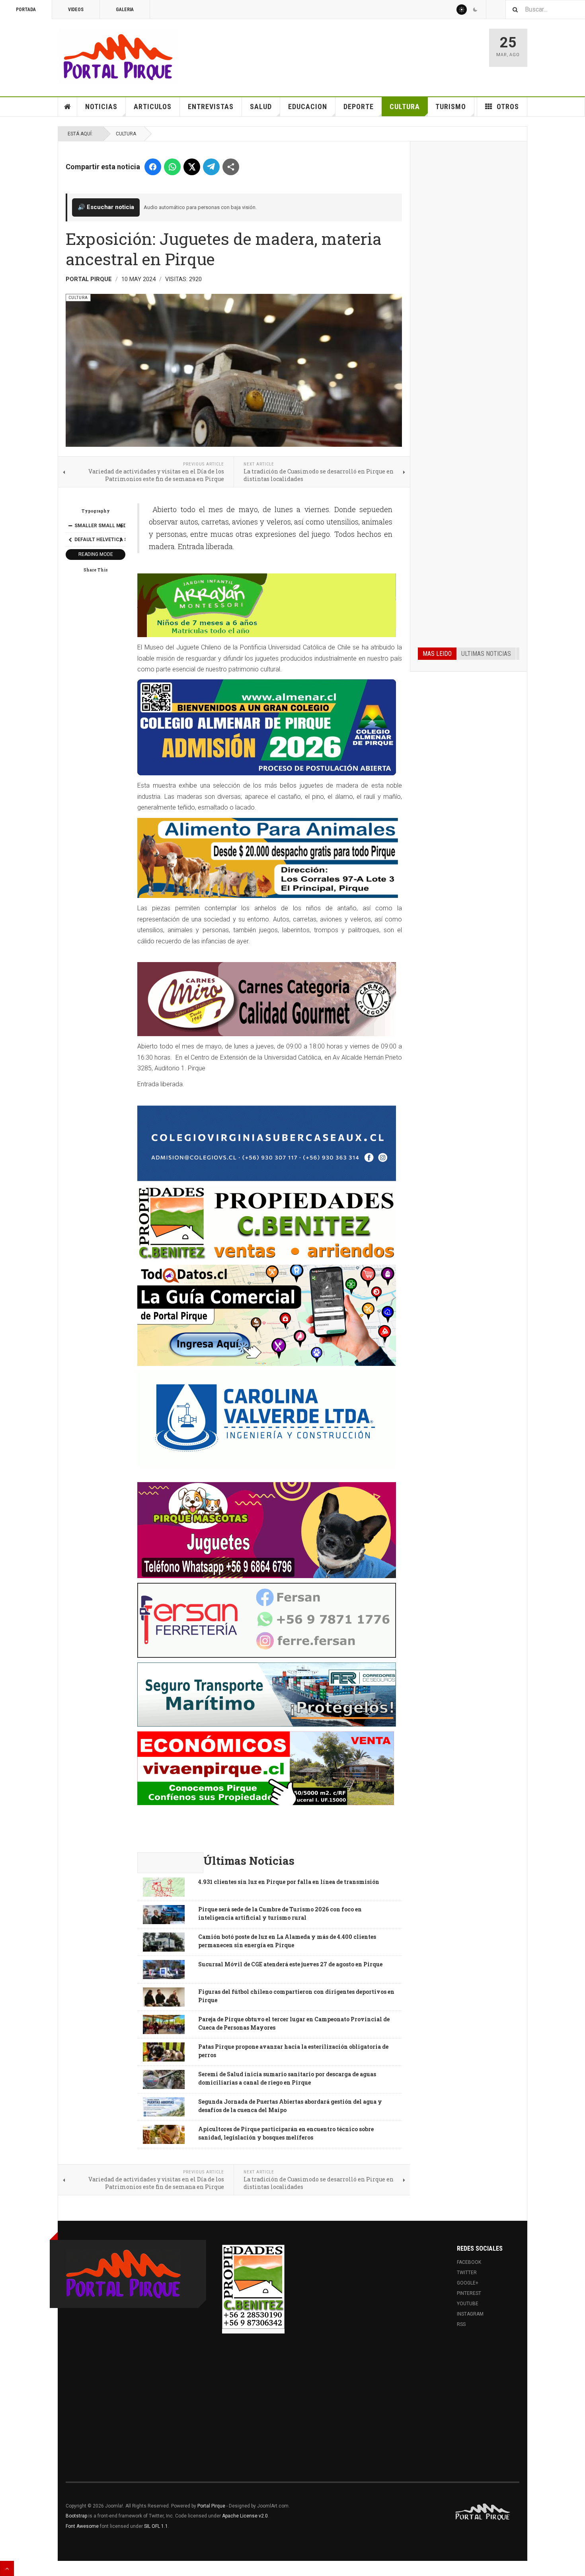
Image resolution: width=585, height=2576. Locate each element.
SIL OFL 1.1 (156, 2526)
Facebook (469, 2262)
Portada (26, 10)
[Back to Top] (7, 2568)
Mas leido (437, 654)
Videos (76, 10)
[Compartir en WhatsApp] (172, 167)
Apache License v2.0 (245, 2516)
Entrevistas (211, 107)
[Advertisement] (469, 270)
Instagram (470, 2314)
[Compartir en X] (192, 167)
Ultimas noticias (486, 654)
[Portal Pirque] (118, 56)
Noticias (101, 107)
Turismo (451, 107)
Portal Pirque (211, 2506)
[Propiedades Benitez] (253, 2287)
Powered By (483, 2512)
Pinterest (469, 2293)
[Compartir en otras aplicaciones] (231, 167)
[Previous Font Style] (70, 540)
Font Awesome (82, 2526)
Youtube (468, 2304)
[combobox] (545, 9)
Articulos (153, 107)
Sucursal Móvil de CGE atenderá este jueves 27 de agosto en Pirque (290, 1964)
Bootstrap (76, 2516)
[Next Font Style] (121, 540)
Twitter (467, 2273)
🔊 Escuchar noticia (106, 207)
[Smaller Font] (70, 526)
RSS (461, 2324)
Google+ (468, 2283)
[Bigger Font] (121, 526)
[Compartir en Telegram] (211, 167)
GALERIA (125, 10)
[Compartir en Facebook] (153, 167)
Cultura (405, 107)
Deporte (359, 107)
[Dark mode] (475, 10)
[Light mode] (462, 10)
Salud (261, 107)
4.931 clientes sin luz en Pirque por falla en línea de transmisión (289, 1882)
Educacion (308, 107)
